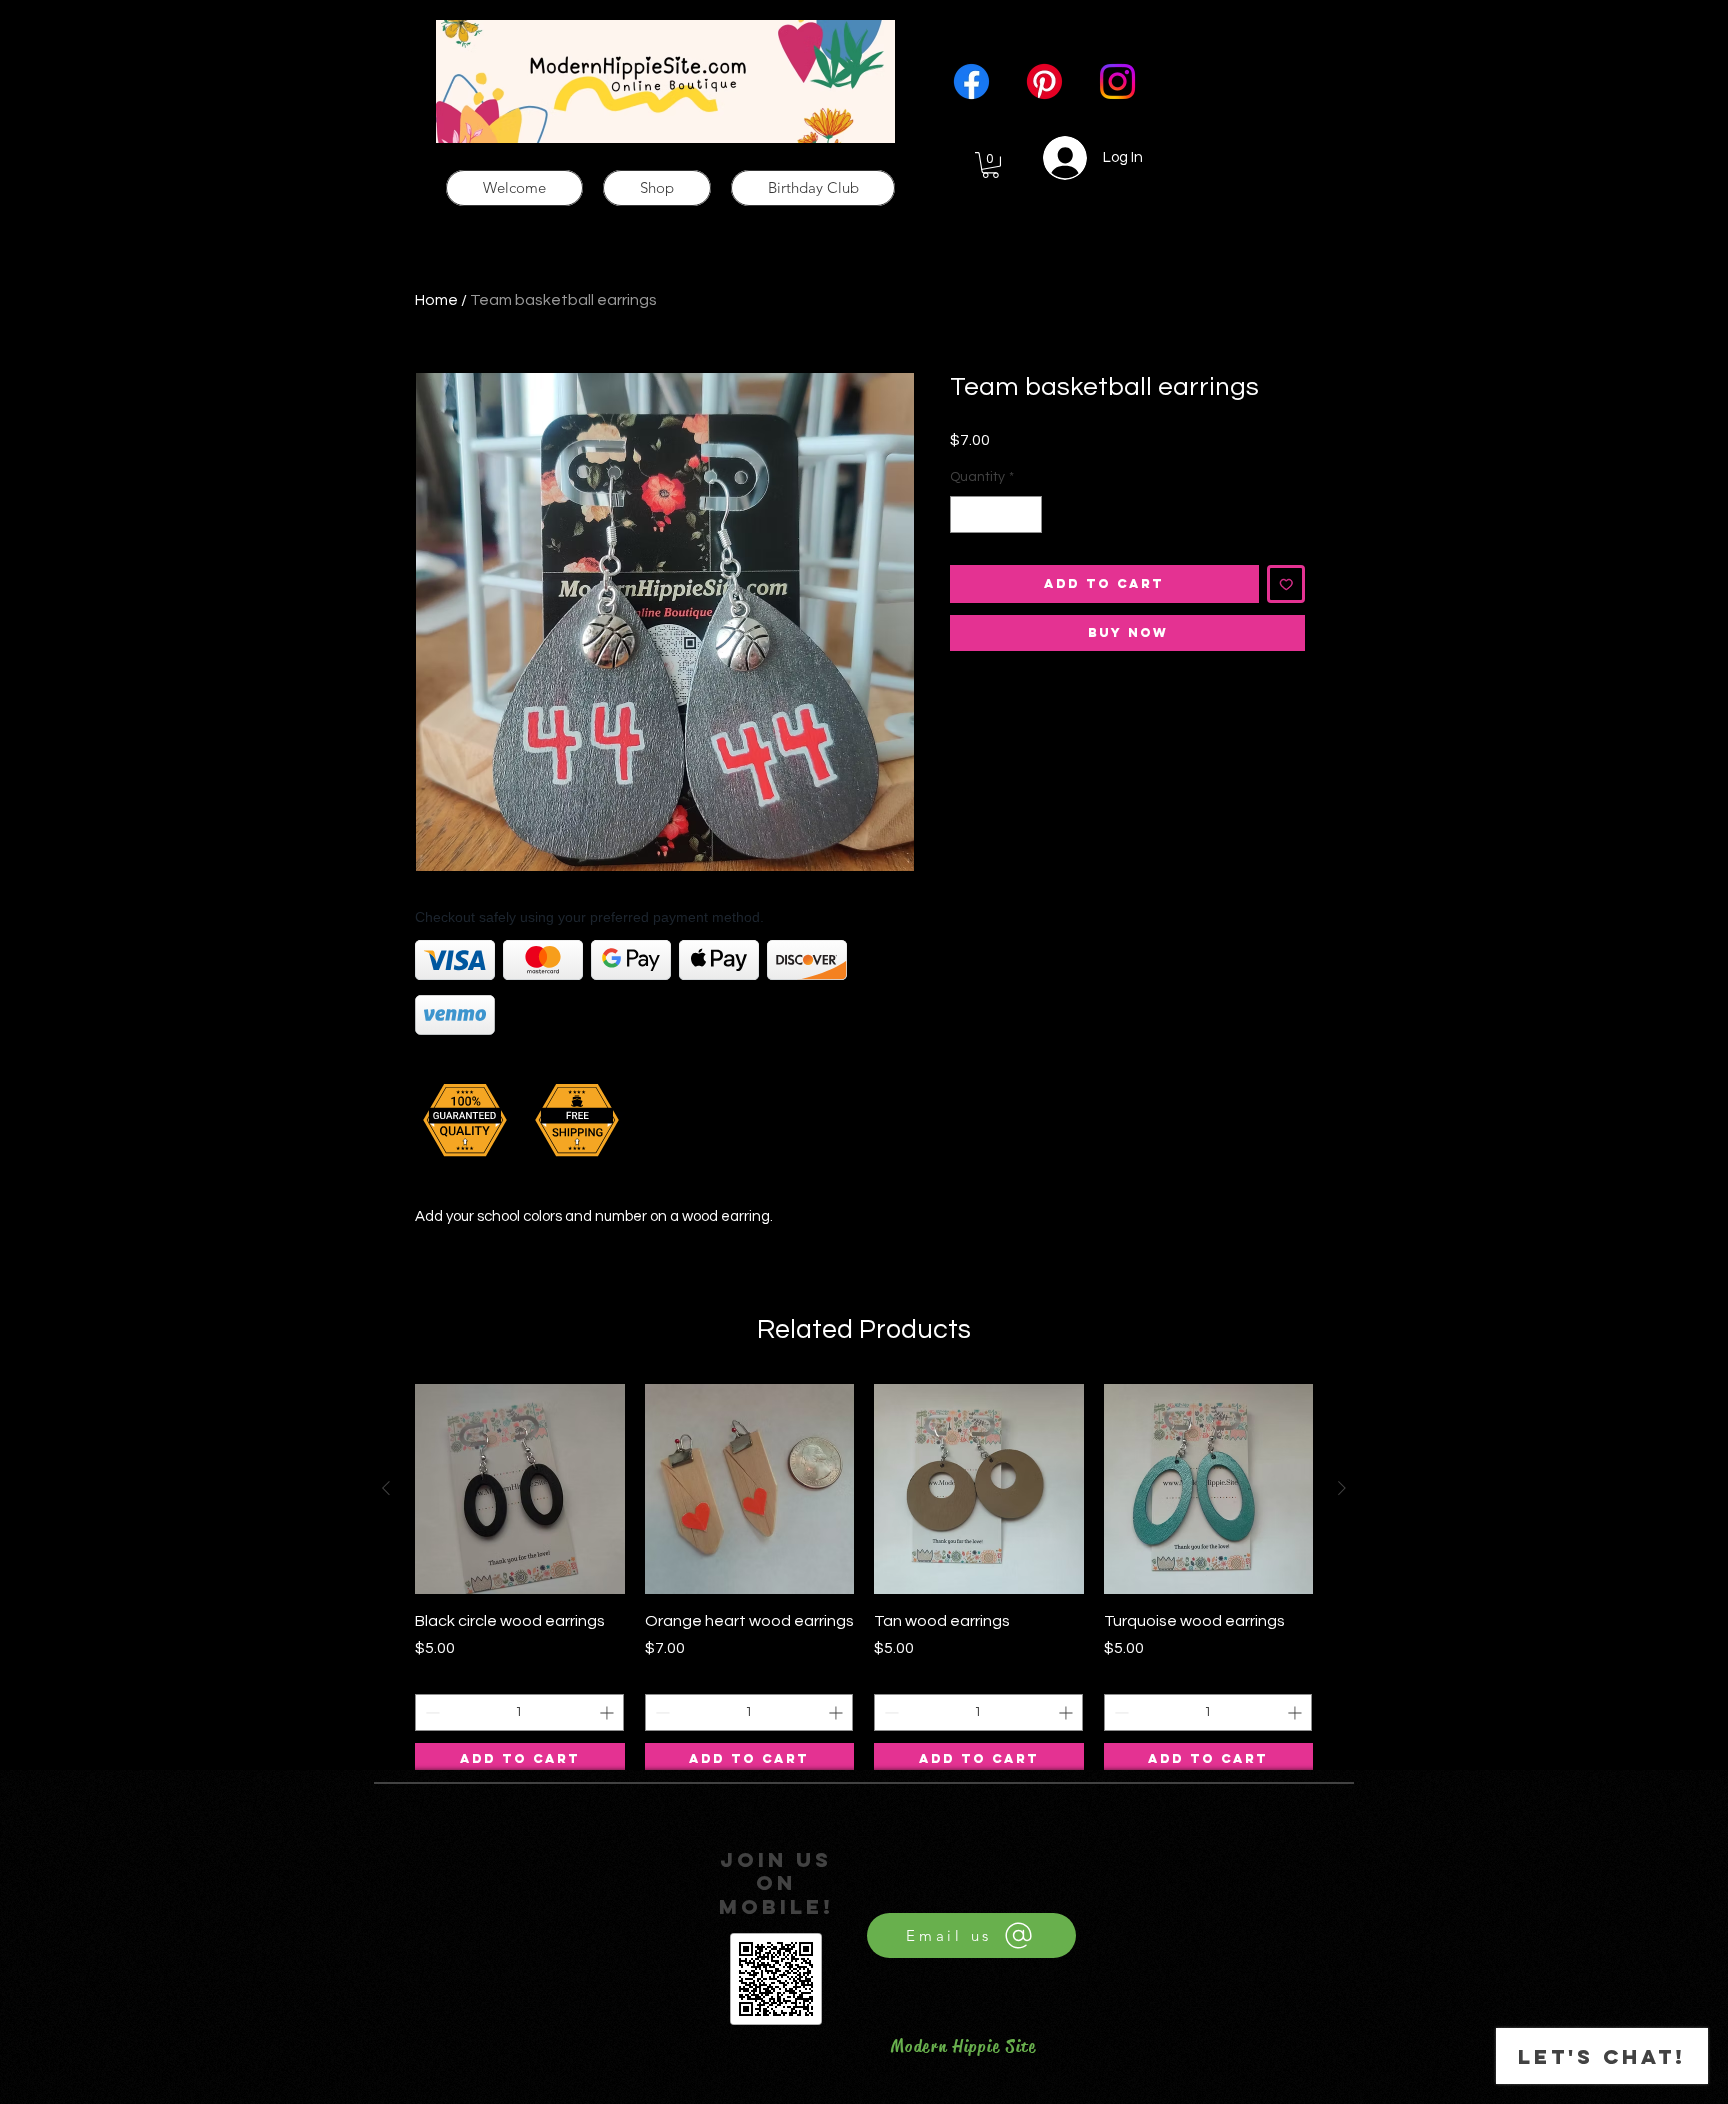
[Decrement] (965, 514)
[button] (990, 165)
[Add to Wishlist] (1286, 584)
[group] (864, 1580)
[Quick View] (520, 1489)
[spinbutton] (996, 514)
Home (436, 300)
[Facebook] (971, 81)
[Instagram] (1117, 81)
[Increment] (1026, 514)
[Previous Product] (386, 1488)
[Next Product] (1342, 1488)
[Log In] (1053, 158)
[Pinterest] (1044, 81)
